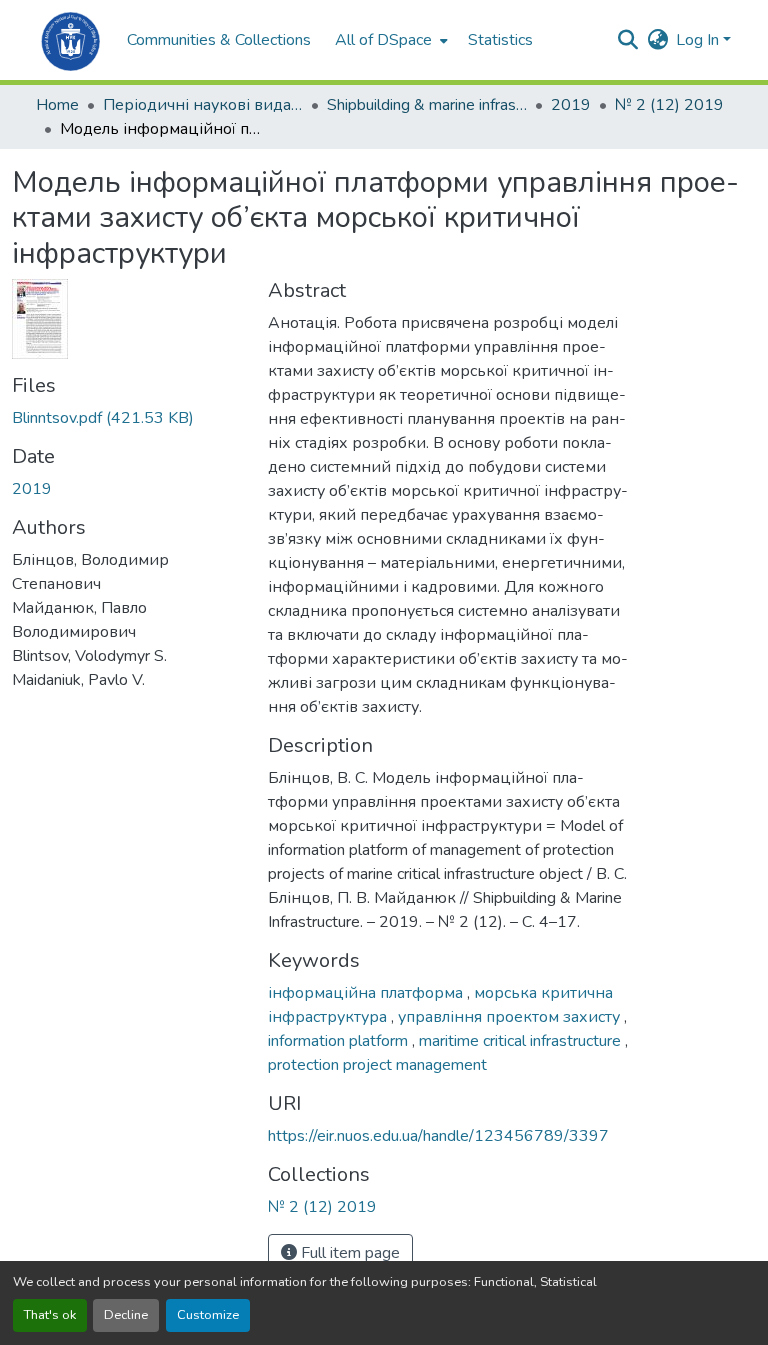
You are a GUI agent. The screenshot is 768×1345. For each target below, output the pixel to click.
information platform (340, 1041)
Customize (208, 1315)
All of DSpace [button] (383, 40)
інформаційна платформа (367, 993)
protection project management (377, 1065)
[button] (71, 40)
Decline (126, 1315)
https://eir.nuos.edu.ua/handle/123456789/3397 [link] (438, 1136)
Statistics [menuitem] (500, 40)
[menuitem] (389, 40)
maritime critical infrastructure (522, 1041)
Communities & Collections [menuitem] (219, 40)
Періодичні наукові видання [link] (203, 105)
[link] (128, 418)
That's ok (50, 1315)
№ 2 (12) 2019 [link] (669, 105)
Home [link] (57, 105)
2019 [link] (571, 105)
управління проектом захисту (511, 1017)
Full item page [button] (348, 1253)
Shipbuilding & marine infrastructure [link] (427, 105)
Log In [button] (699, 40)
